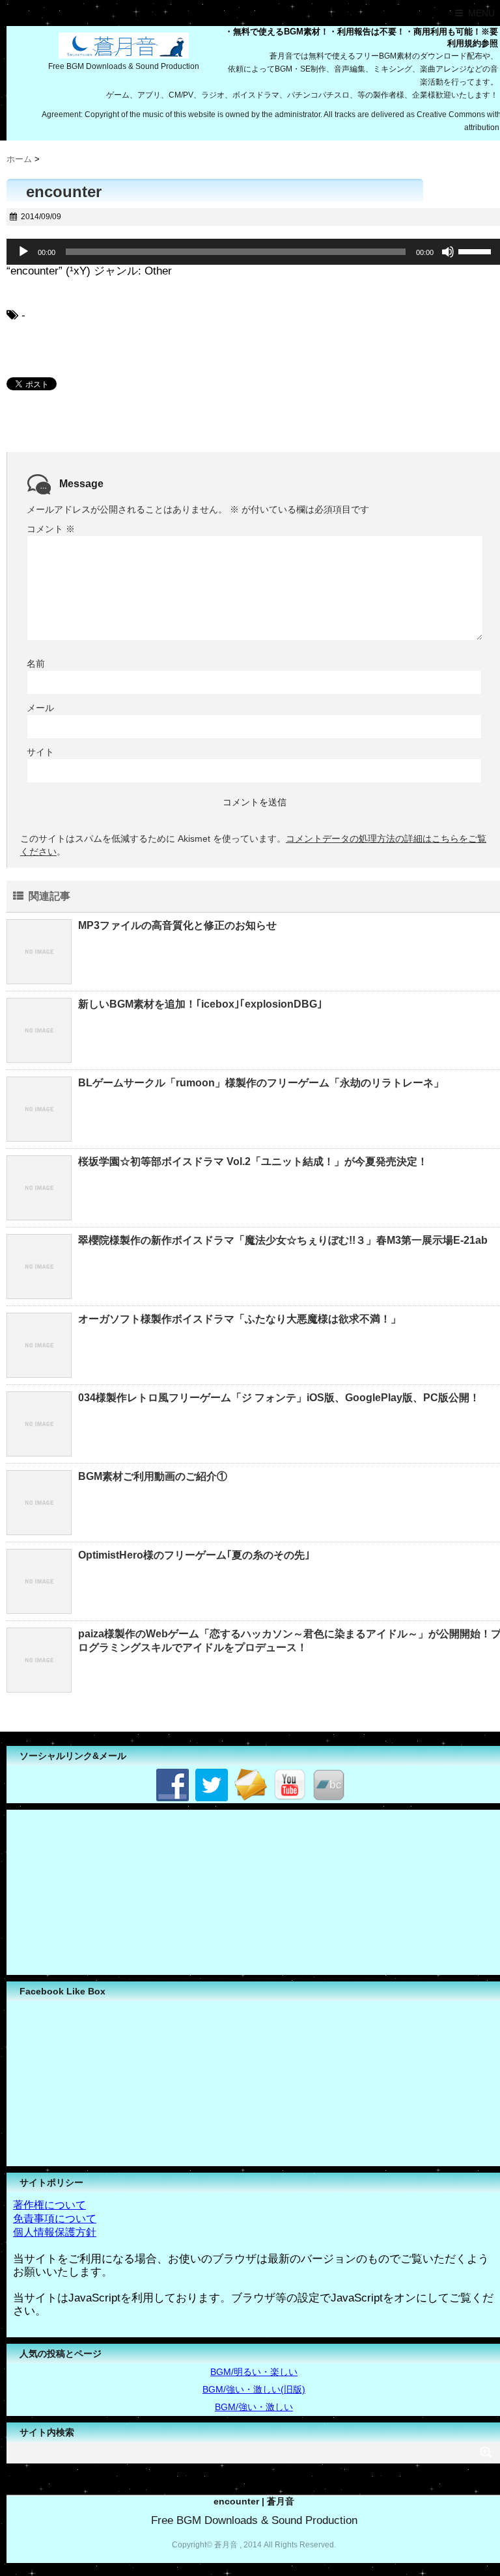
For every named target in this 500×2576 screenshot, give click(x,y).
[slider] (477, 250)
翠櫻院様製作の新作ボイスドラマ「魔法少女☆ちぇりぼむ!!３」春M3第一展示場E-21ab (283, 1240)
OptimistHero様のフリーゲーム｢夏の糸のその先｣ (194, 1555)
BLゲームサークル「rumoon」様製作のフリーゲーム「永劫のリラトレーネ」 (261, 1083)
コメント (51, 529)
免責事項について (55, 2219)
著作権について (49, 2205)
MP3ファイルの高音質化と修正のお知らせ (177, 925)
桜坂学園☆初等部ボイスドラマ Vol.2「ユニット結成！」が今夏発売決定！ (253, 1161)
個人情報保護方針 (55, 2232)
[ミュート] (448, 252)
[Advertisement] (104, 1891)
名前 (36, 664)
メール (40, 708)
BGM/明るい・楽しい (254, 2372)
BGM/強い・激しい (254, 2407)
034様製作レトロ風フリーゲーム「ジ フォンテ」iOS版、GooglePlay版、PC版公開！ (279, 1398)
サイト (40, 752)
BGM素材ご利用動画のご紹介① (153, 1476)
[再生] (23, 252)
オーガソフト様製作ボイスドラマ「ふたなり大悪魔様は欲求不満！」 (240, 1319)
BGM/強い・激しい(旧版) (254, 2389)
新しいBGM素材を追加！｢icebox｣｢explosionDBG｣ (200, 1004)
